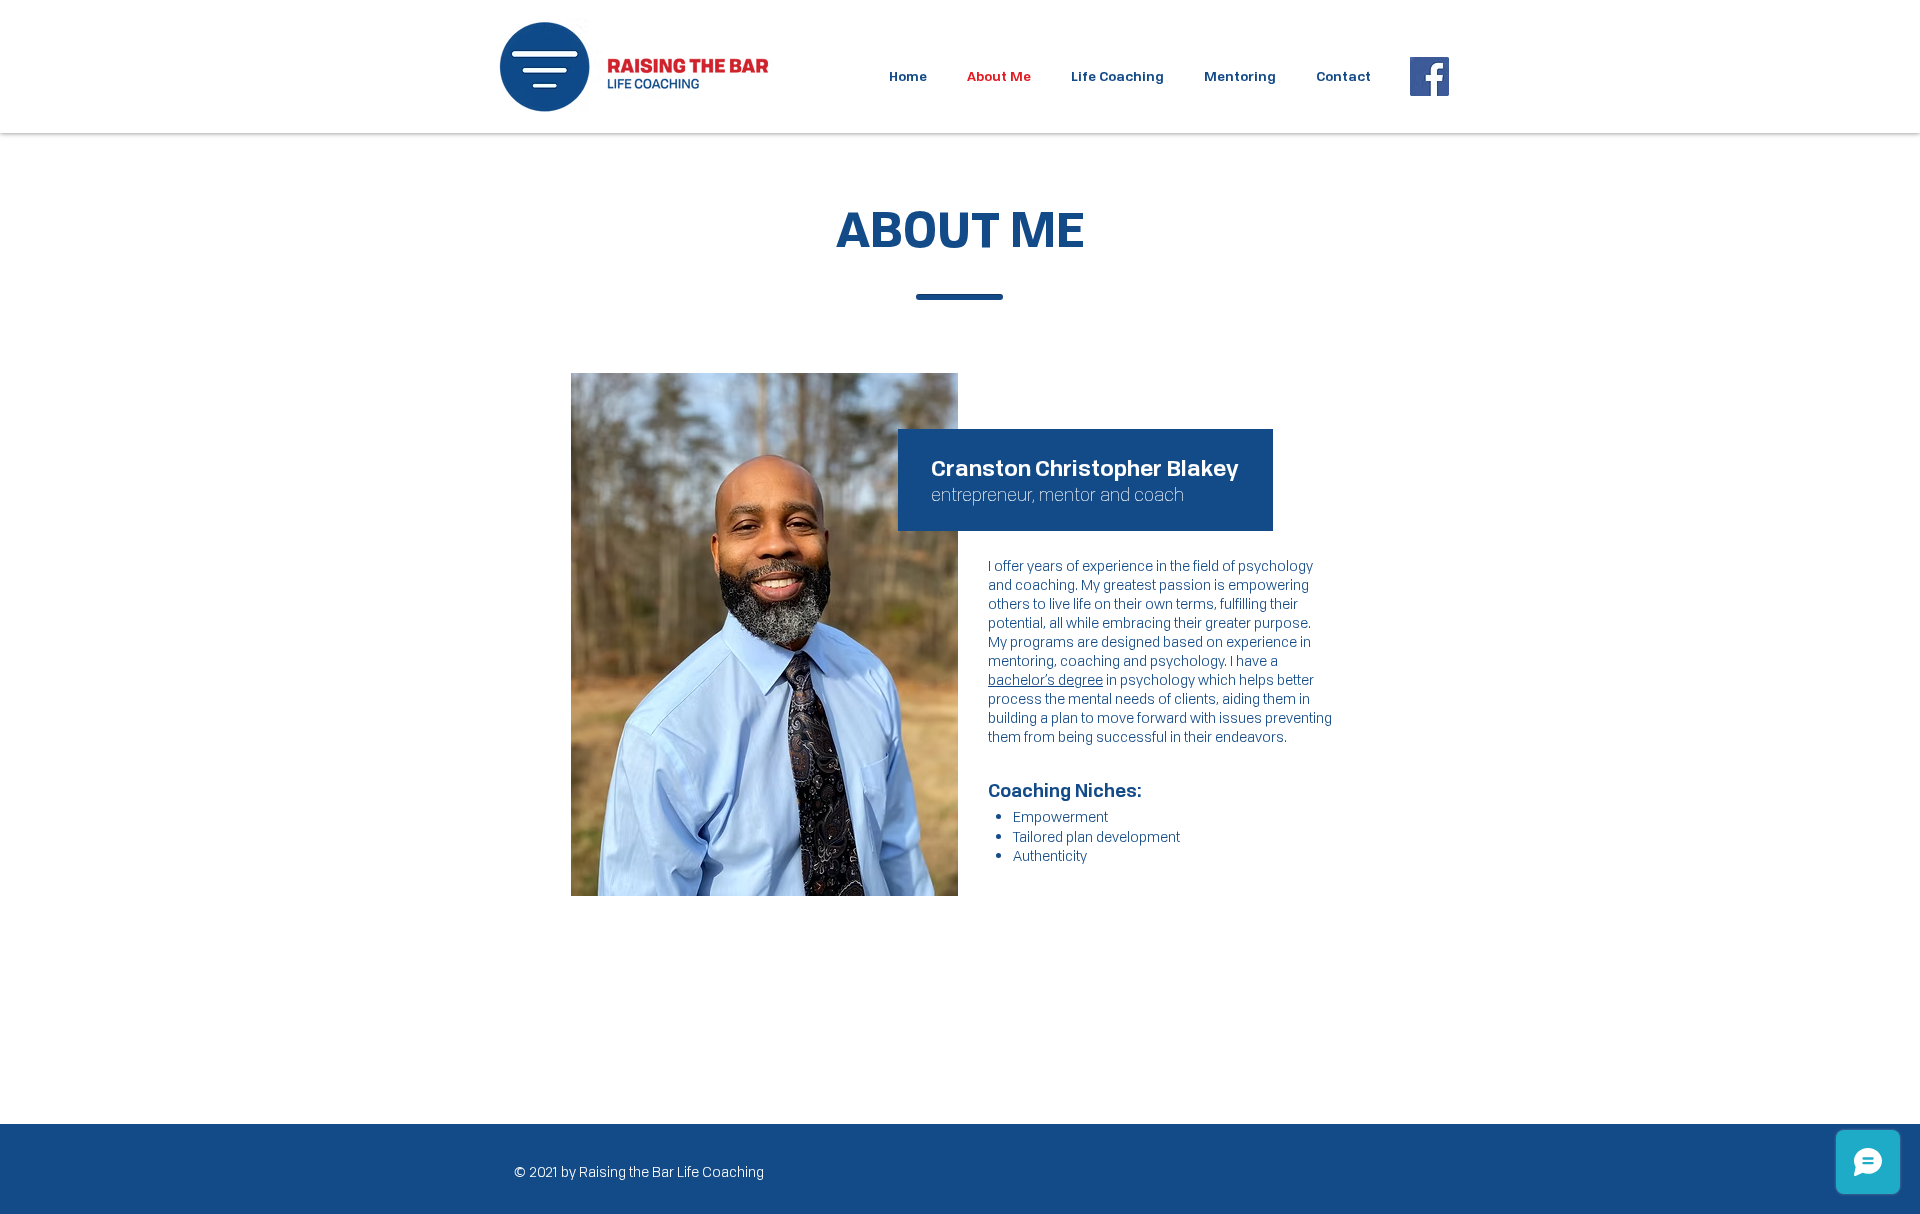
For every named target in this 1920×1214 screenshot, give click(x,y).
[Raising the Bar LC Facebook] (1429, 76)
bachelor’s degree (1045, 679)
